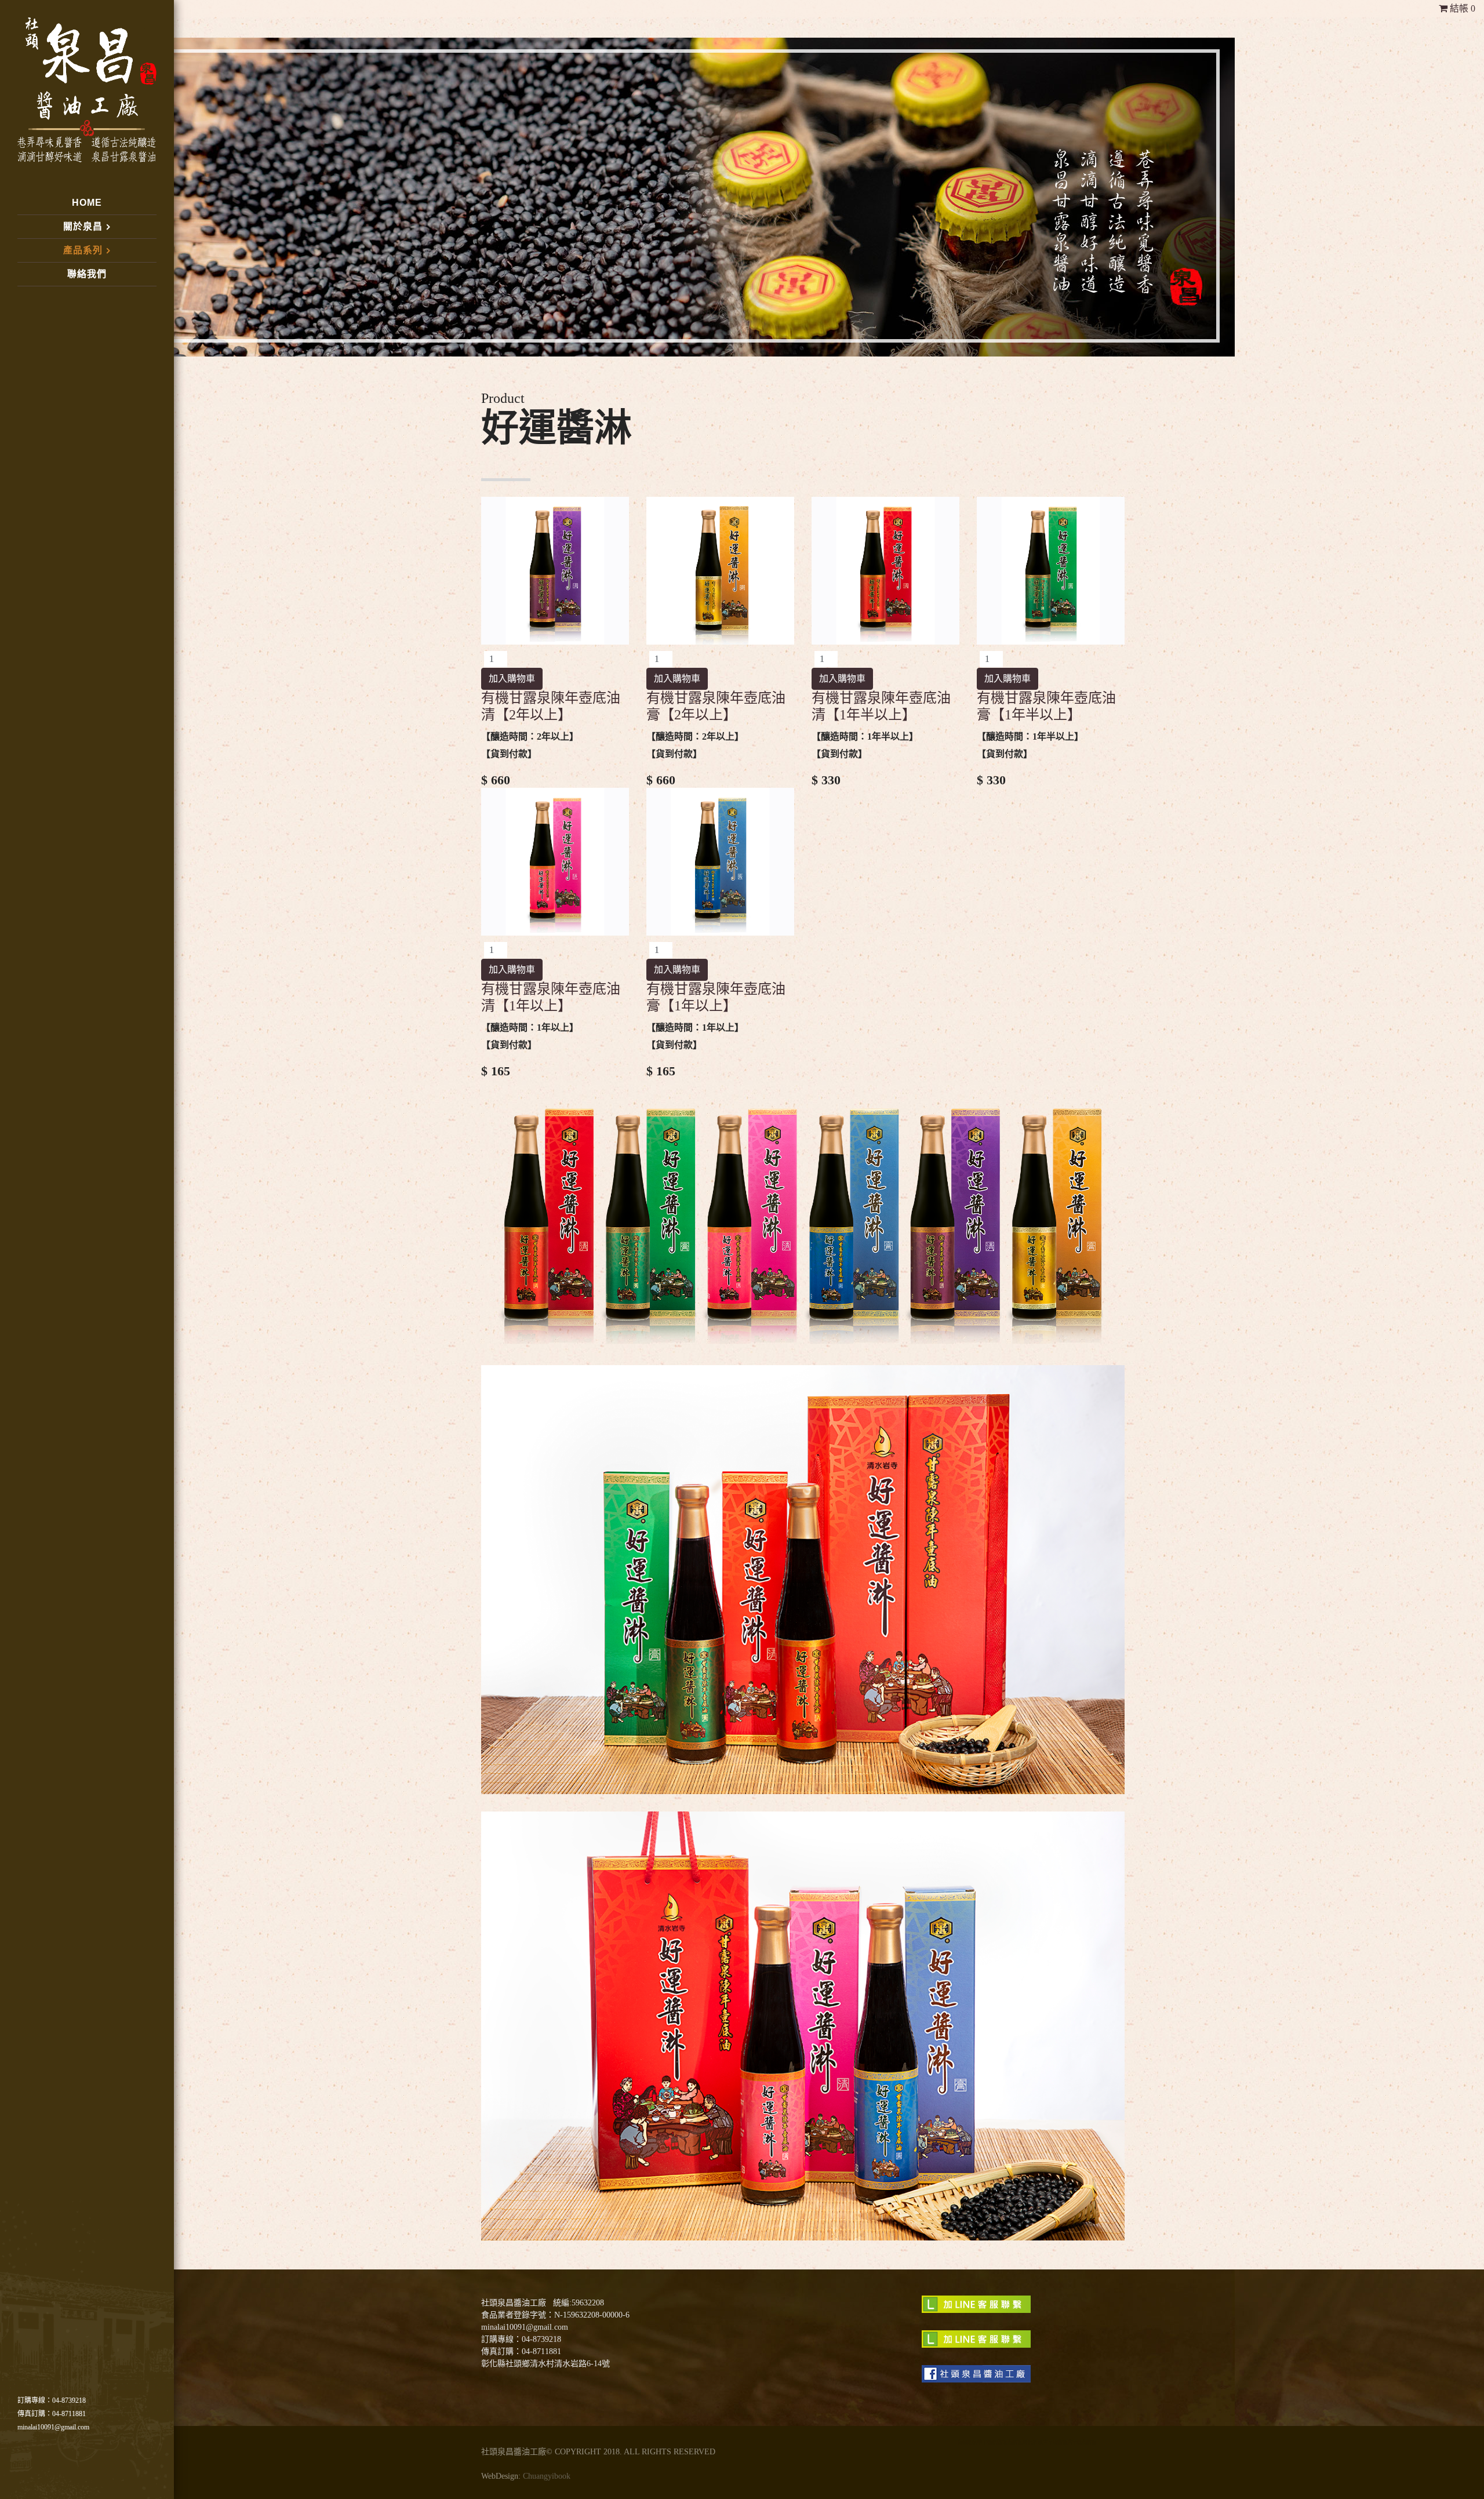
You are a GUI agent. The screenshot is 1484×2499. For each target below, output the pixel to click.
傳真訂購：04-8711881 (52, 2414)
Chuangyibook (547, 2476)
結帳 (1461, 8)
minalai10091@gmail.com (53, 2427)
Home (87, 203)
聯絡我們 (87, 274)
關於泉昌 (83, 226)
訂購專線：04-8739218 (52, 2400)
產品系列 (83, 250)
